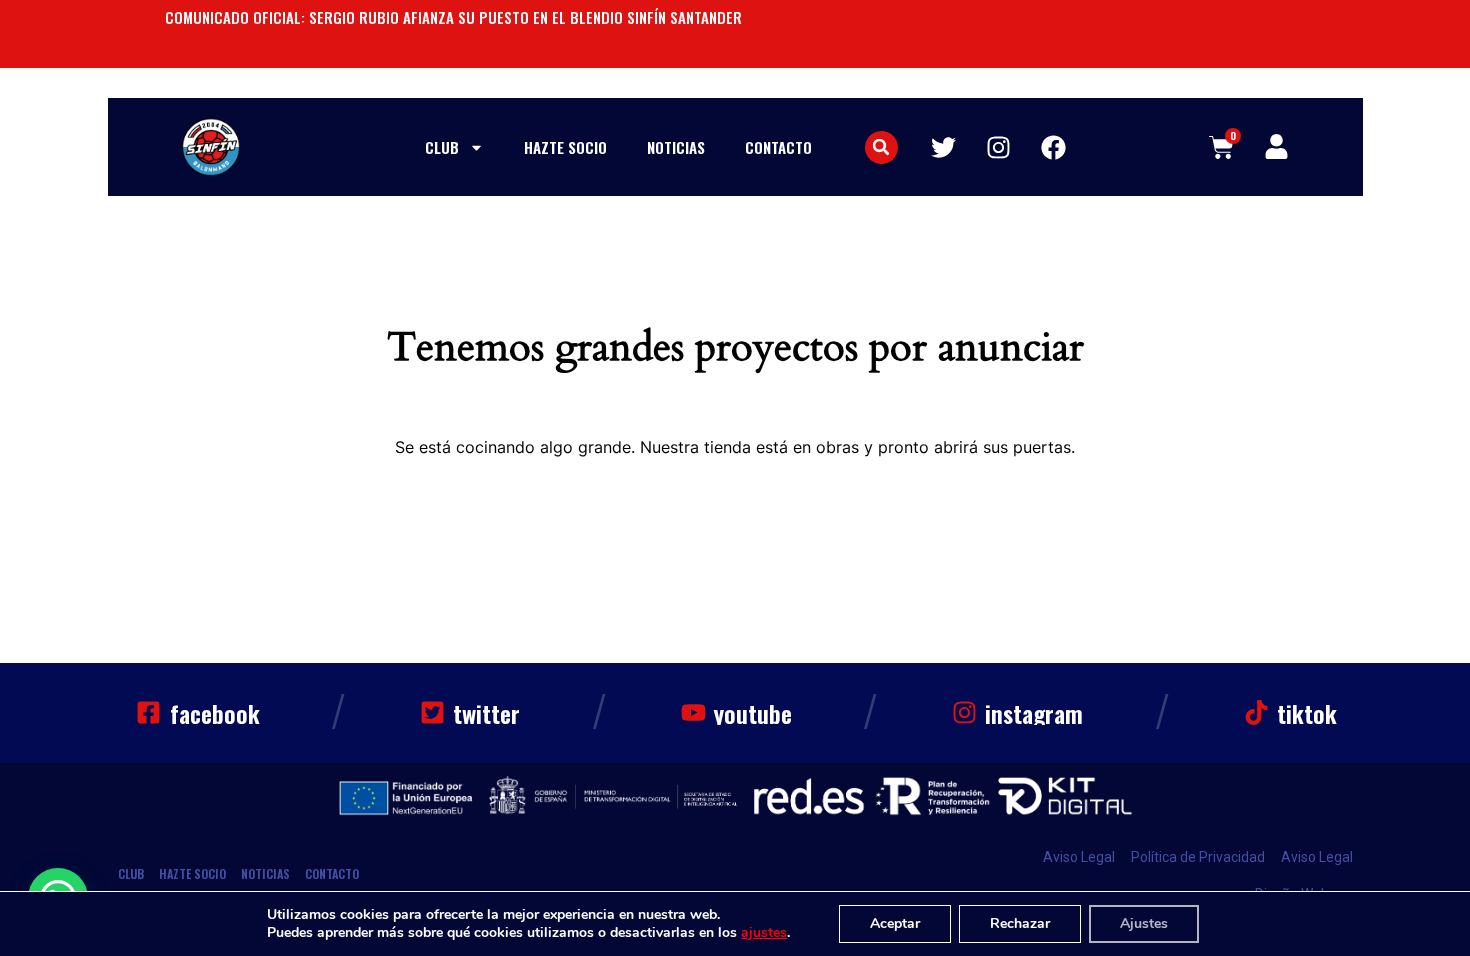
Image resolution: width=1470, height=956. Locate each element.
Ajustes (1144, 923)
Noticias (676, 147)
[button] (881, 147)
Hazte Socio (565, 147)
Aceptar (895, 923)
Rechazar (1020, 923)
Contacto (778, 147)
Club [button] (442, 147)
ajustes (764, 933)
